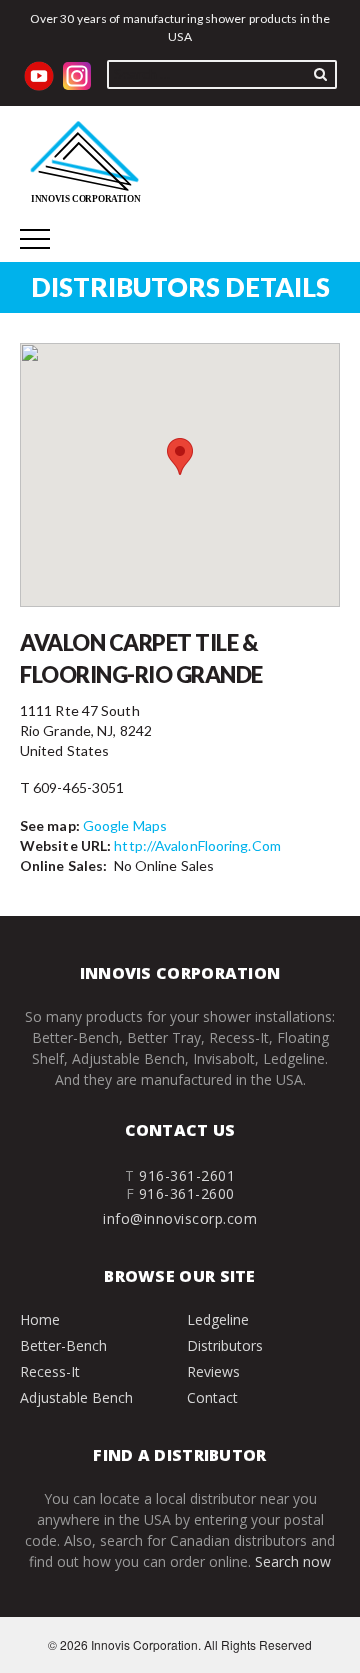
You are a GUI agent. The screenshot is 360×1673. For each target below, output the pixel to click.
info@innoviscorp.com (180, 1218)
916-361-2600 (187, 1193)
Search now (293, 1561)
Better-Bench (63, 1345)
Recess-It (50, 1371)
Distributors (225, 1345)
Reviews (213, 1371)
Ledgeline (218, 1319)
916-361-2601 (187, 1175)
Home (40, 1319)
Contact (212, 1397)
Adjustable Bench (76, 1397)
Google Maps (125, 825)
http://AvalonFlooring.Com (197, 845)
